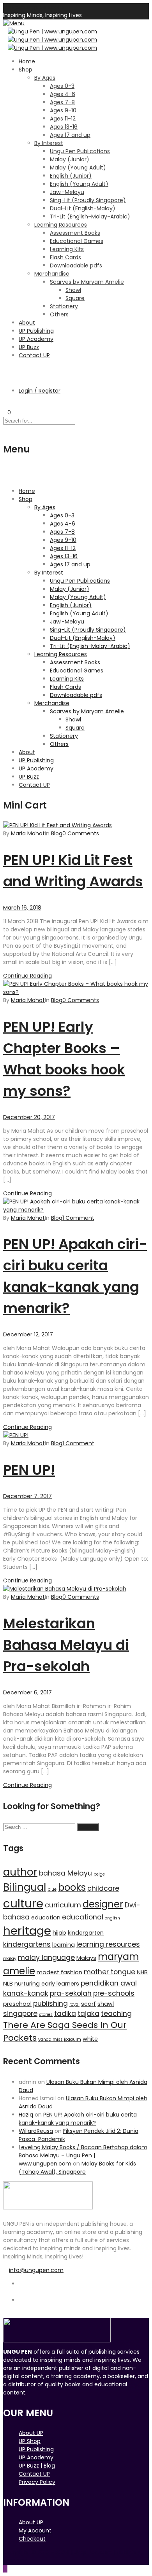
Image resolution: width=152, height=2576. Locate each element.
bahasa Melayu (65, 1873)
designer (103, 1904)
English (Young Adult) (79, 184)
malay (10, 1959)
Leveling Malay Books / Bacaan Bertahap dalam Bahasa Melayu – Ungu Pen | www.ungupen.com (83, 2155)
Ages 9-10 (63, 110)
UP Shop (30, 2441)
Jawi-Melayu (67, 192)
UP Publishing (36, 331)
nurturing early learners (47, 1984)
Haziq (26, 2115)
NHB (142, 1972)
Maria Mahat (28, 833)
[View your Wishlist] (5, 404)
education (46, 1918)
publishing (50, 2003)
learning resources (108, 1944)
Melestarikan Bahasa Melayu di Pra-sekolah (66, 1645)
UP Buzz (29, 347)
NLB (8, 1984)
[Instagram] (21, 2308)
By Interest (49, 143)
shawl (106, 2004)
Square (75, 298)
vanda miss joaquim (60, 2039)
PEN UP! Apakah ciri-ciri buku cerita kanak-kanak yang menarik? (78, 2119)
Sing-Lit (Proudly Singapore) (88, 200)
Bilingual (25, 1887)
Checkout (32, 2539)
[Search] (5, 369)
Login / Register (40, 391)
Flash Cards (65, 257)
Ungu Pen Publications (80, 151)
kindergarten (86, 1933)
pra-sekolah (71, 1993)
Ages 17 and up (70, 135)
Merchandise (52, 274)
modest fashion (59, 1972)
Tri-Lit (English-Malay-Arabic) (90, 217)
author (20, 1872)
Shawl (73, 290)
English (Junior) (71, 176)
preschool (17, 2004)
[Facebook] (21, 2292)
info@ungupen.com (36, 2270)
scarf (88, 2004)
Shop (26, 70)
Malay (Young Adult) (78, 168)
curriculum (63, 1905)
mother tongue (110, 1972)
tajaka (88, 2014)
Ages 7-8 (62, 102)
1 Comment (78, 1218)
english (112, 1918)
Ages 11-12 (63, 119)
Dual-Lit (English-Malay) (83, 208)
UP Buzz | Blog (37, 2466)
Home (27, 61)
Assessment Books (75, 233)
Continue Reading (27, 976)
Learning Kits (67, 249)
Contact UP (34, 355)
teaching (116, 2014)
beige (99, 1874)
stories (46, 2015)
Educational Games (77, 241)
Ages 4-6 (63, 94)
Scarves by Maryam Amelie (87, 282)
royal (74, 2004)
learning (64, 1945)
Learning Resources (61, 225)
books (72, 1887)
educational (83, 1917)
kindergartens (27, 1944)
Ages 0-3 (62, 86)
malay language (46, 1958)
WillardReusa (36, 2131)
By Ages (45, 78)
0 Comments (81, 833)
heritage (27, 1931)
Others (59, 314)
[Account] (5, 377)
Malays (86, 1958)
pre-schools (114, 1993)
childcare (103, 1888)
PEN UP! (29, 1470)
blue (52, 1889)
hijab (59, 1933)
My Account (35, 2531)
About (27, 323)
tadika (65, 2014)
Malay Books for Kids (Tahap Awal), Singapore (77, 2168)
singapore (20, 2014)
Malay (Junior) (70, 159)
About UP (31, 2433)
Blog (57, 833)
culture (23, 1903)
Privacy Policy (37, 2482)
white (90, 2039)
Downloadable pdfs (76, 265)
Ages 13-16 (64, 127)
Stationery (64, 306)
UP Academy (36, 339)
